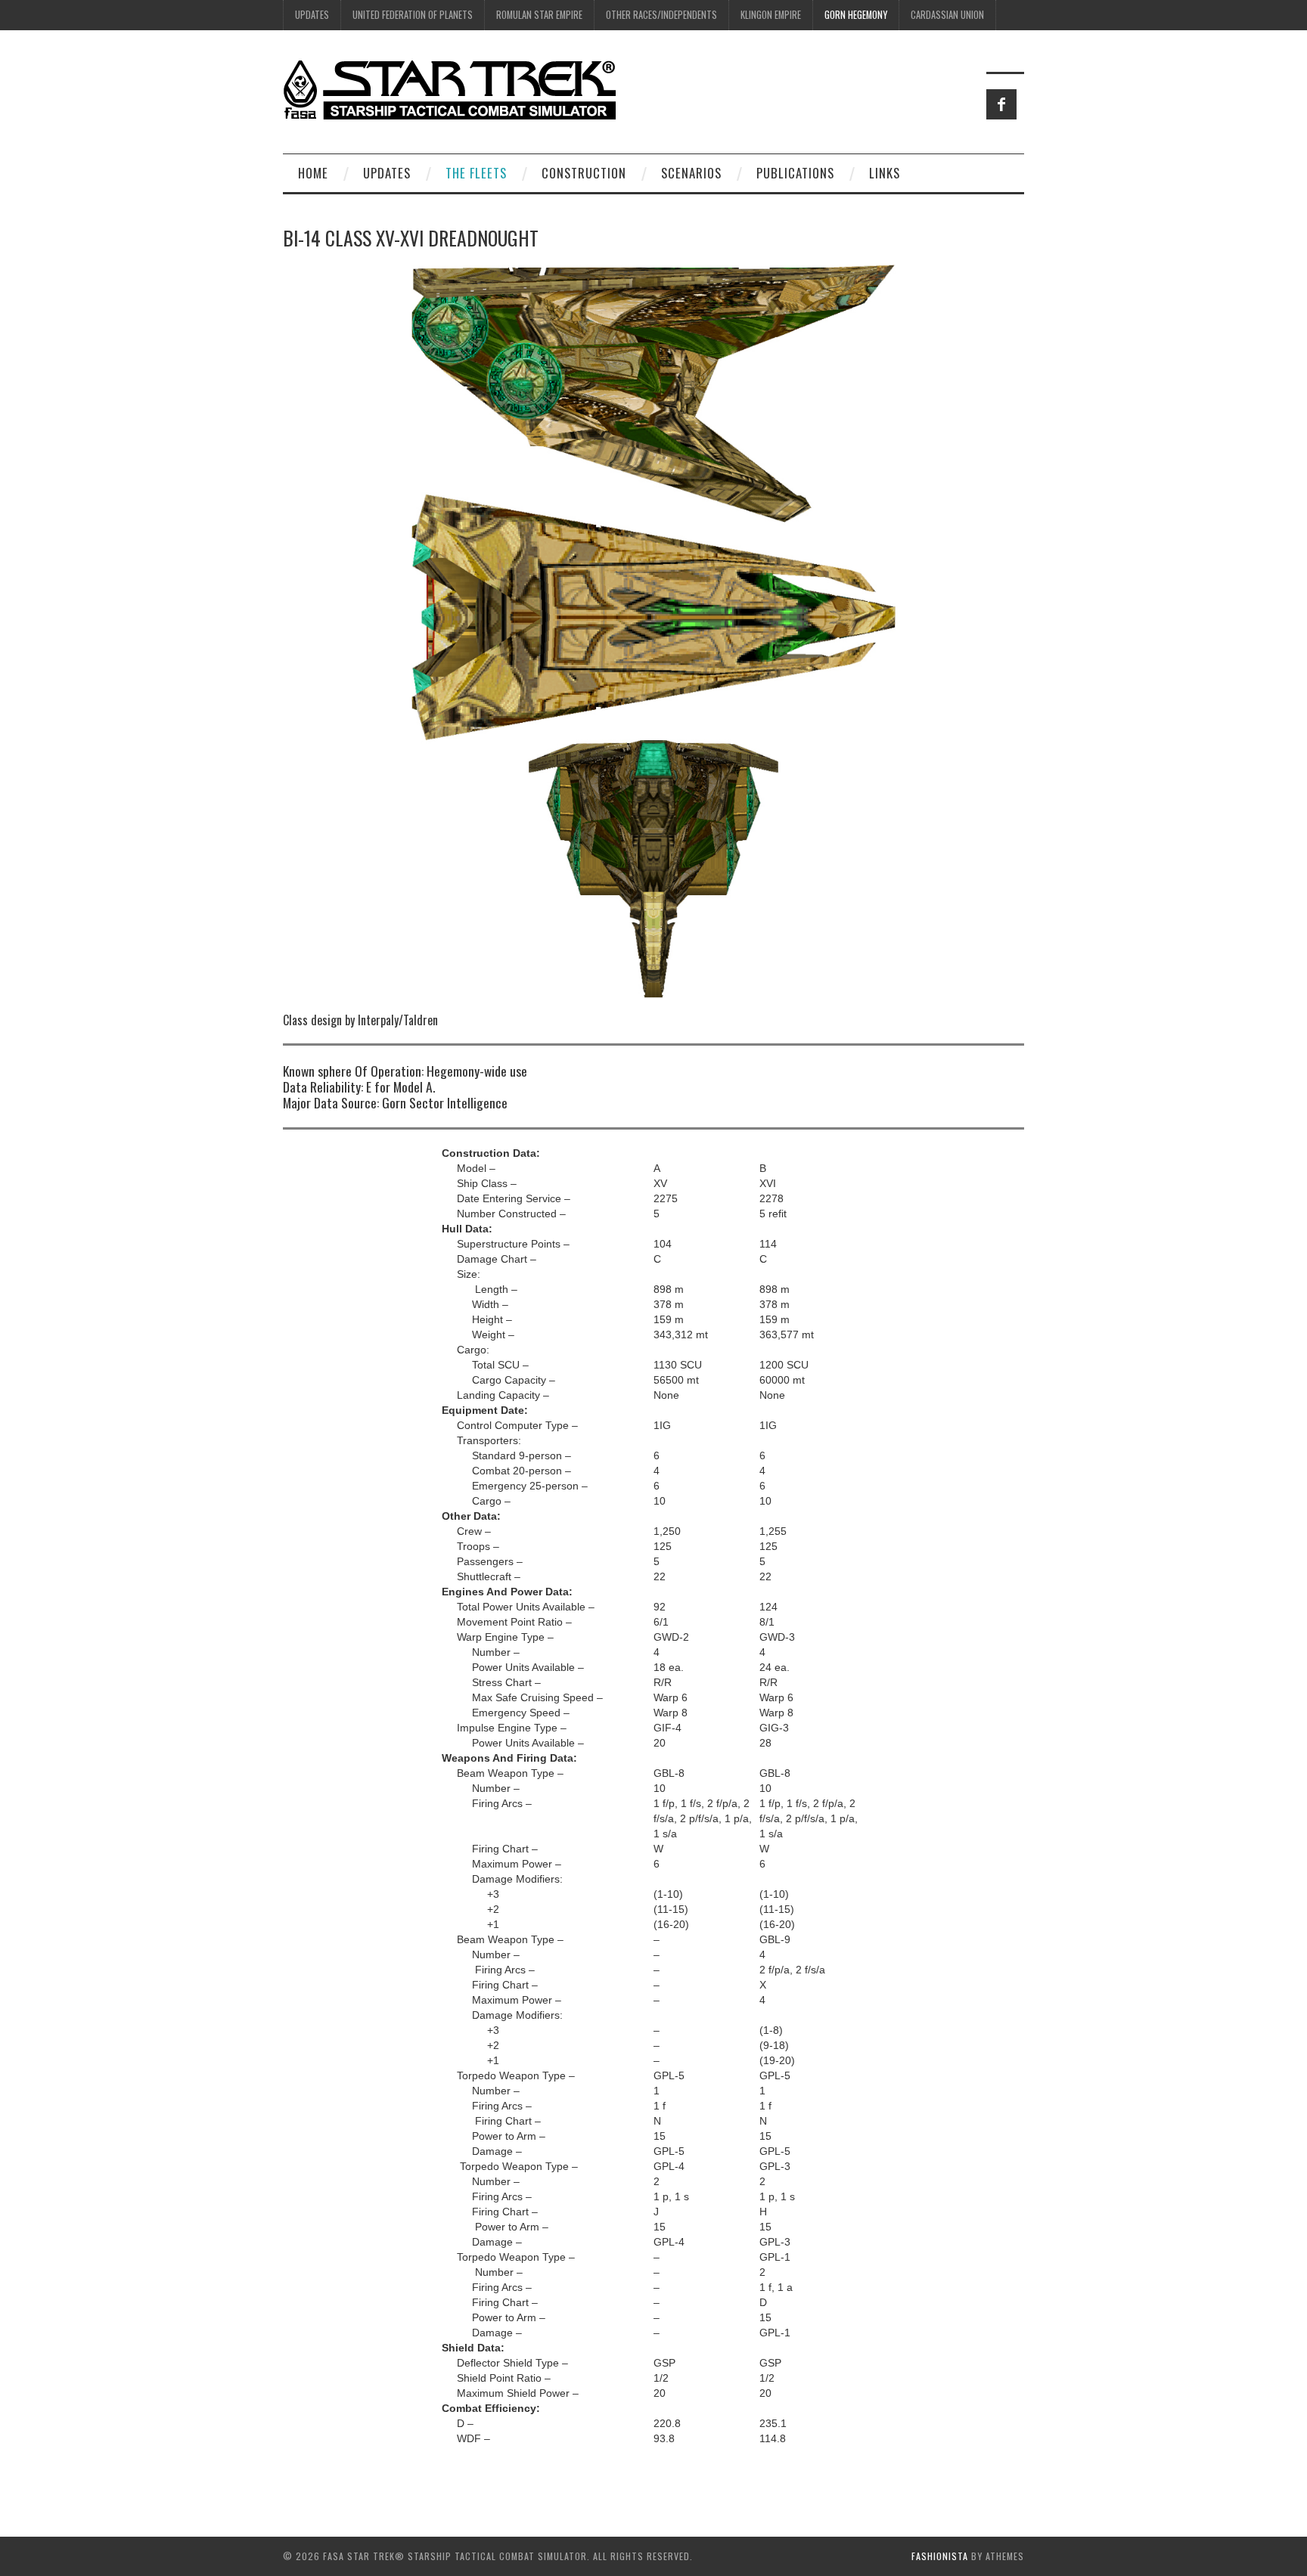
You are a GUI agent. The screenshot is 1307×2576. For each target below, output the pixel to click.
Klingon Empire (771, 15)
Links (885, 173)
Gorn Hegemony (856, 15)
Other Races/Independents (661, 15)
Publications (795, 173)
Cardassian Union (947, 15)
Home (313, 173)
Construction (584, 173)
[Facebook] (1001, 104)
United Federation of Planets (413, 15)
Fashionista (940, 2556)
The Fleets (476, 173)
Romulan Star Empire (539, 15)
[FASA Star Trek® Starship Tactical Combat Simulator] (449, 89)
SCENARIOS (691, 173)
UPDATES (312, 15)
